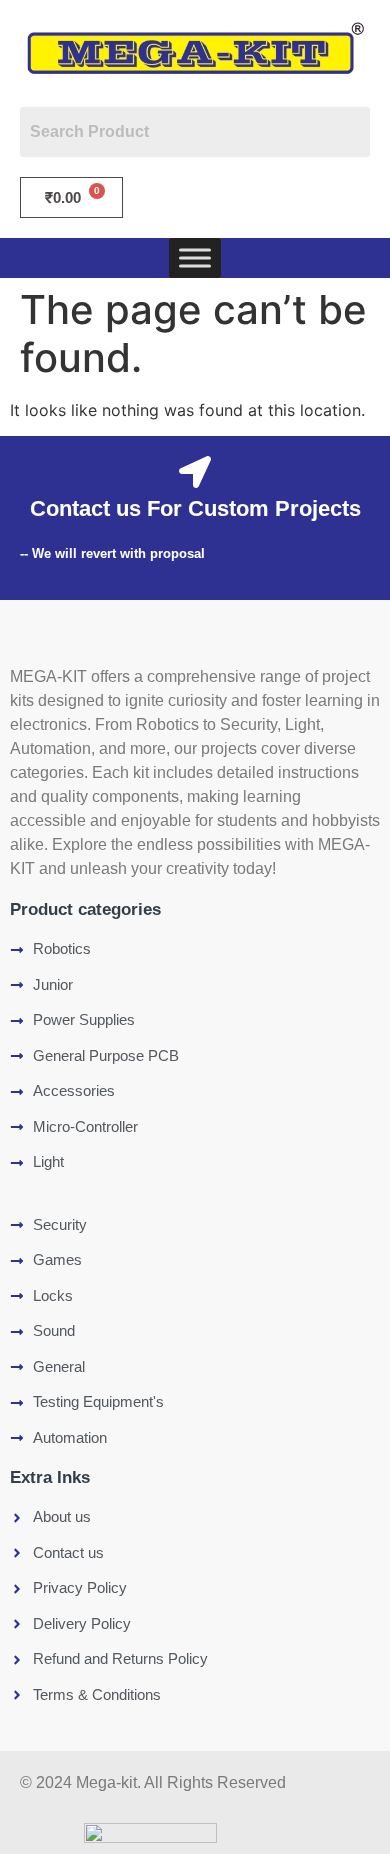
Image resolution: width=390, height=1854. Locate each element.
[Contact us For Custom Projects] (195, 472)
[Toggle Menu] (195, 257)
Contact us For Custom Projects (195, 508)
